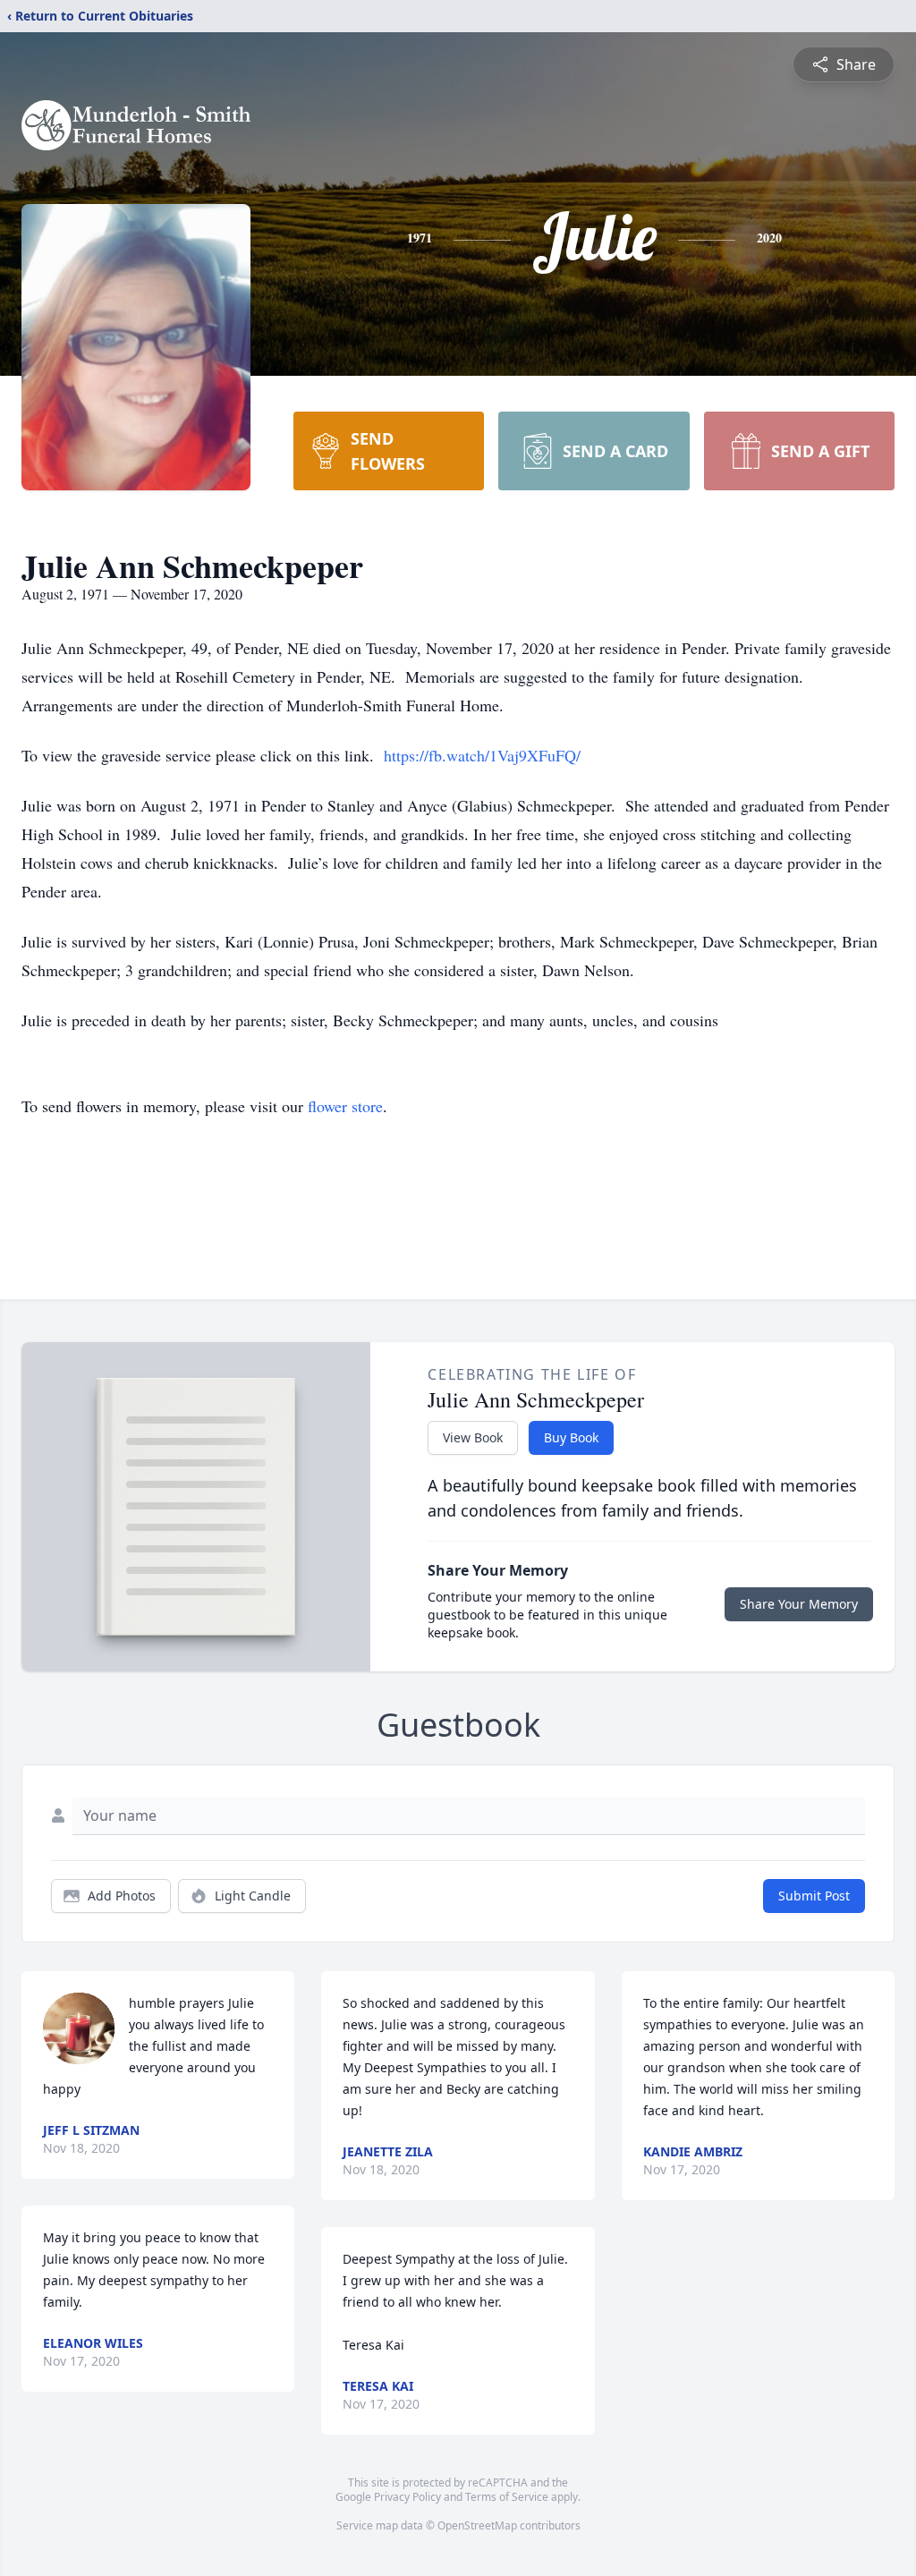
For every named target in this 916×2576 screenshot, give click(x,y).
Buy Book (571, 1437)
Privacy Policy (407, 2497)
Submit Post (814, 1896)
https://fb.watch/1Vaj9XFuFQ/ (482, 755)
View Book (473, 1437)
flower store (345, 1106)
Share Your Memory (799, 1604)
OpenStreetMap (477, 2525)
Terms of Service (507, 2497)
